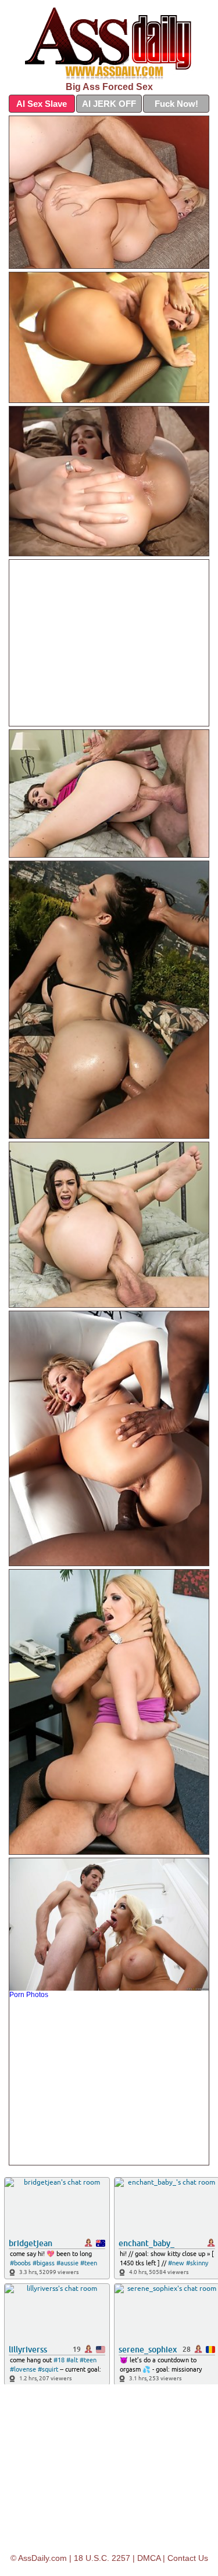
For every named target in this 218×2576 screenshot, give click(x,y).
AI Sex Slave (42, 104)
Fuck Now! (176, 104)
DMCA (149, 2558)
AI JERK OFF (109, 104)
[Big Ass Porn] (109, 44)
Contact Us (188, 2558)
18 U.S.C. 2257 (102, 2558)
